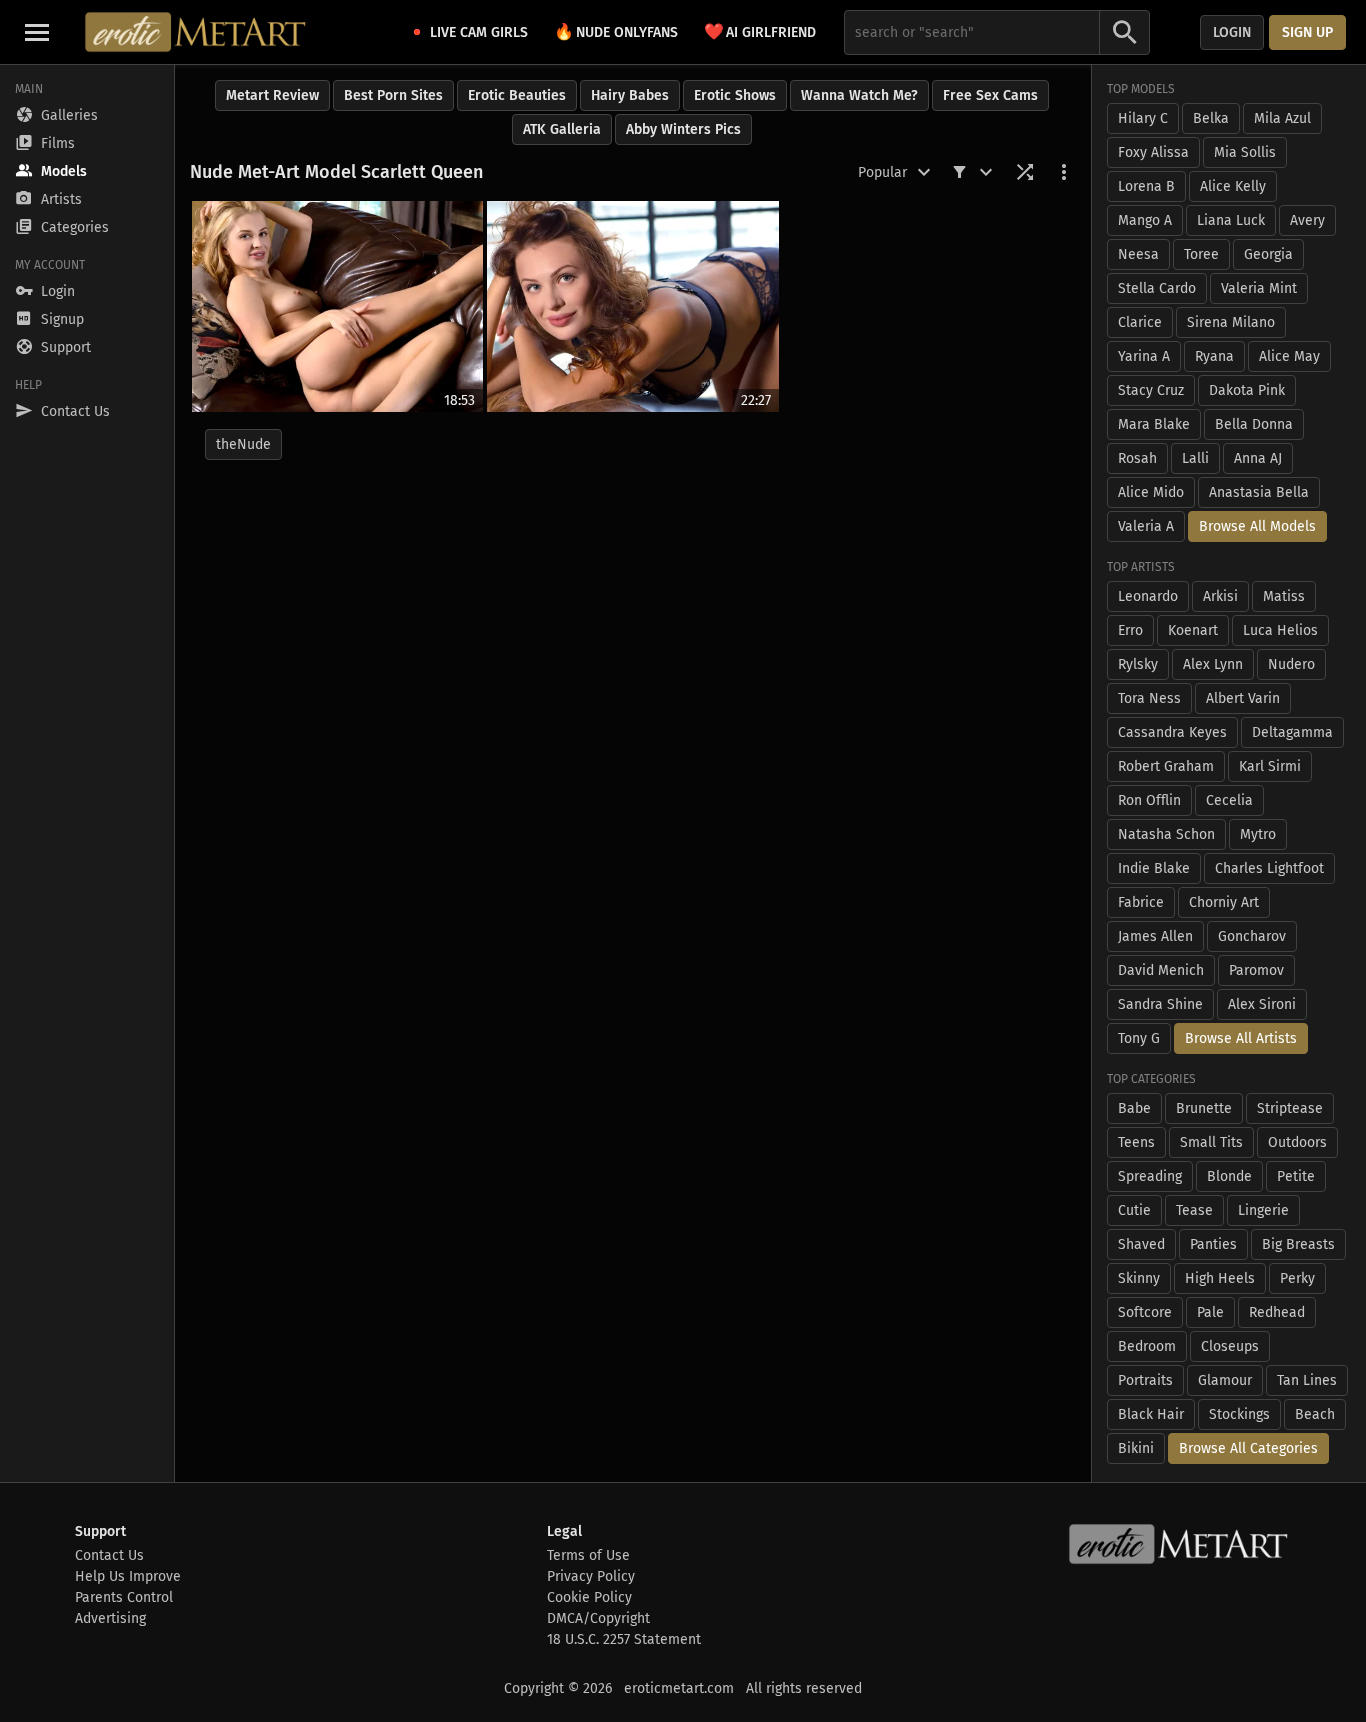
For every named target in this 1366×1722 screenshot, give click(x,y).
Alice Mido (1151, 492)
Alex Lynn (1213, 664)
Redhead (1277, 1312)
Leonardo (1148, 596)
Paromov (1256, 970)
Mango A (1145, 220)
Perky (1297, 1278)
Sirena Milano (1231, 322)
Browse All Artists (1241, 1038)
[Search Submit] (1125, 32)
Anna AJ (1258, 458)
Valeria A (1146, 526)
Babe (1134, 1108)
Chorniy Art (1224, 902)
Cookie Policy (589, 1597)
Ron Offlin (1149, 800)
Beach (1315, 1414)
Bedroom (1147, 1346)
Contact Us (109, 1555)
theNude (243, 444)
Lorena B (1146, 186)
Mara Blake (1154, 424)
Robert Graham (1166, 766)
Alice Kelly (1233, 186)
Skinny (1139, 1278)
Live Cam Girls (479, 32)
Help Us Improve (128, 1576)
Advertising (110, 1618)
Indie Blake (1154, 868)
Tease (1194, 1210)
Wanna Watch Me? (859, 95)
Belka (1211, 118)
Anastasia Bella (1259, 492)
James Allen (1155, 936)
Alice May (1289, 356)
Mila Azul (1282, 118)
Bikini (1136, 1448)
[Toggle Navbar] (37, 32)
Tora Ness (1149, 698)
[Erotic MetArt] (196, 32)
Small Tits (1211, 1142)
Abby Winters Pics (683, 129)
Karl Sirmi (1270, 766)
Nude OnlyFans (616, 31)
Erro (1130, 630)
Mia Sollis (1245, 152)
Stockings (1239, 1414)
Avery (1307, 220)
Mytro (1258, 834)
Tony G (1139, 1038)
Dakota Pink (1247, 390)
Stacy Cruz (1151, 390)
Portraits (1145, 1380)
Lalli (1195, 458)
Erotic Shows (735, 95)
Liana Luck (1231, 220)
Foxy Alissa (1153, 152)
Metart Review (272, 95)
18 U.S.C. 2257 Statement (624, 1639)
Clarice (1140, 322)
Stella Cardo (1157, 288)
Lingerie (1263, 1210)
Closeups (1230, 1346)
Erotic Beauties (517, 95)
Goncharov (1252, 936)
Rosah (1137, 458)
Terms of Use (588, 1555)
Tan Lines (1307, 1380)
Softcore (1145, 1312)
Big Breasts (1298, 1244)
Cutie (1134, 1210)
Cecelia (1229, 800)
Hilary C (1143, 118)
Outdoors (1297, 1142)
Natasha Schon (1166, 834)
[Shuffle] (1025, 172)
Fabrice (1141, 902)
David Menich (1161, 970)
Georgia (1268, 254)
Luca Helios (1280, 630)
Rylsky (1138, 664)
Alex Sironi (1262, 1004)
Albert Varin (1243, 698)
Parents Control (124, 1597)
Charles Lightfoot (1269, 868)
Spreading (1150, 1176)
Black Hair (1151, 1414)
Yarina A (1144, 356)
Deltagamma (1292, 732)
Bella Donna (1254, 424)
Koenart (1193, 630)
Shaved (1141, 1244)
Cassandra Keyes (1172, 732)
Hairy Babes (630, 95)
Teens (1136, 1142)
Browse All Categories (1248, 1448)
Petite (1296, 1176)
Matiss (1284, 596)
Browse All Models (1257, 526)
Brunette (1204, 1108)
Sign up (1307, 32)
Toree (1201, 254)
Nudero (1291, 664)
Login (1232, 32)
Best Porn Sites (393, 95)
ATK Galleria (562, 129)
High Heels (1220, 1278)
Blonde (1229, 1176)
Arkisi (1220, 596)
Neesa (1138, 254)
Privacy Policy (591, 1576)
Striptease (1290, 1108)
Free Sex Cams (990, 95)
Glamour (1225, 1380)
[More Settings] (1064, 172)
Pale (1210, 1312)
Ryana (1214, 356)
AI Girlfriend (760, 31)
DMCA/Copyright (598, 1618)
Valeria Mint (1259, 288)
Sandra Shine (1160, 1004)
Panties (1213, 1244)
